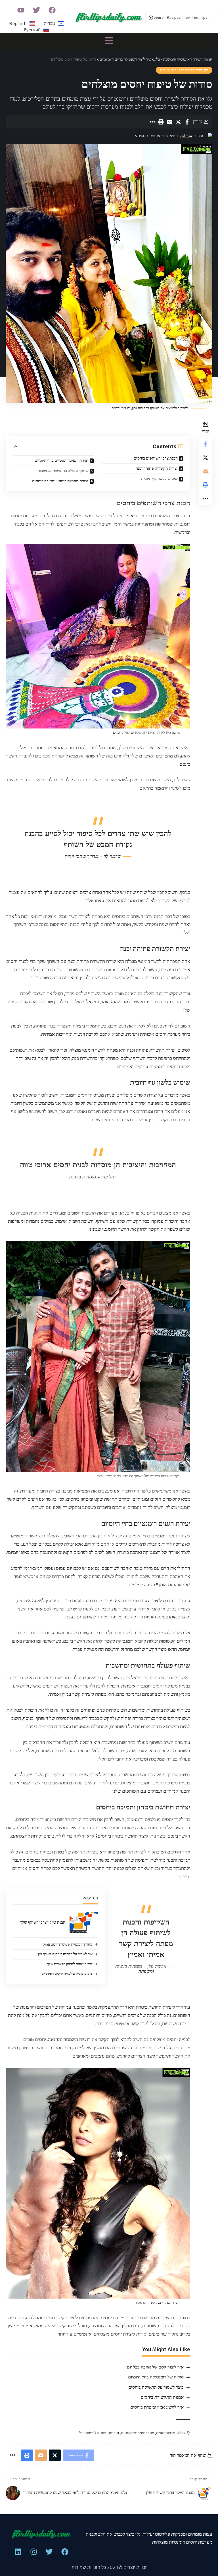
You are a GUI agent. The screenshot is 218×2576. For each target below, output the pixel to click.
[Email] (169, 122)
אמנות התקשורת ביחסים (162, 2397)
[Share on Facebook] (187, 122)
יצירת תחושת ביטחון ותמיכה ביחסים (60, 481)
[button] (109, 41)
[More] (152, 122)
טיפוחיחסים (165, 2433)
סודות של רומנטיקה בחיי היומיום (156, 2377)
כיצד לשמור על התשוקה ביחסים (156, 2387)
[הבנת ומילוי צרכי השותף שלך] (84, 1922)
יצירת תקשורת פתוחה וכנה (157, 469)
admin (186, 136)
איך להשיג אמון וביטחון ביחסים (157, 2407)
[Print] (161, 122)
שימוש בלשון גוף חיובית (159, 479)
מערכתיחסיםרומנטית (138, 2433)
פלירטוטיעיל (89, 2433)
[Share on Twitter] (178, 122)
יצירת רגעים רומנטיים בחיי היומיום (61, 461)
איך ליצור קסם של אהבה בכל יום (155, 2367)
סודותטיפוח (110, 2433)
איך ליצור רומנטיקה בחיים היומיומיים (184, 70)
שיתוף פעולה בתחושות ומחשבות (63, 471)
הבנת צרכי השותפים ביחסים (156, 458)
